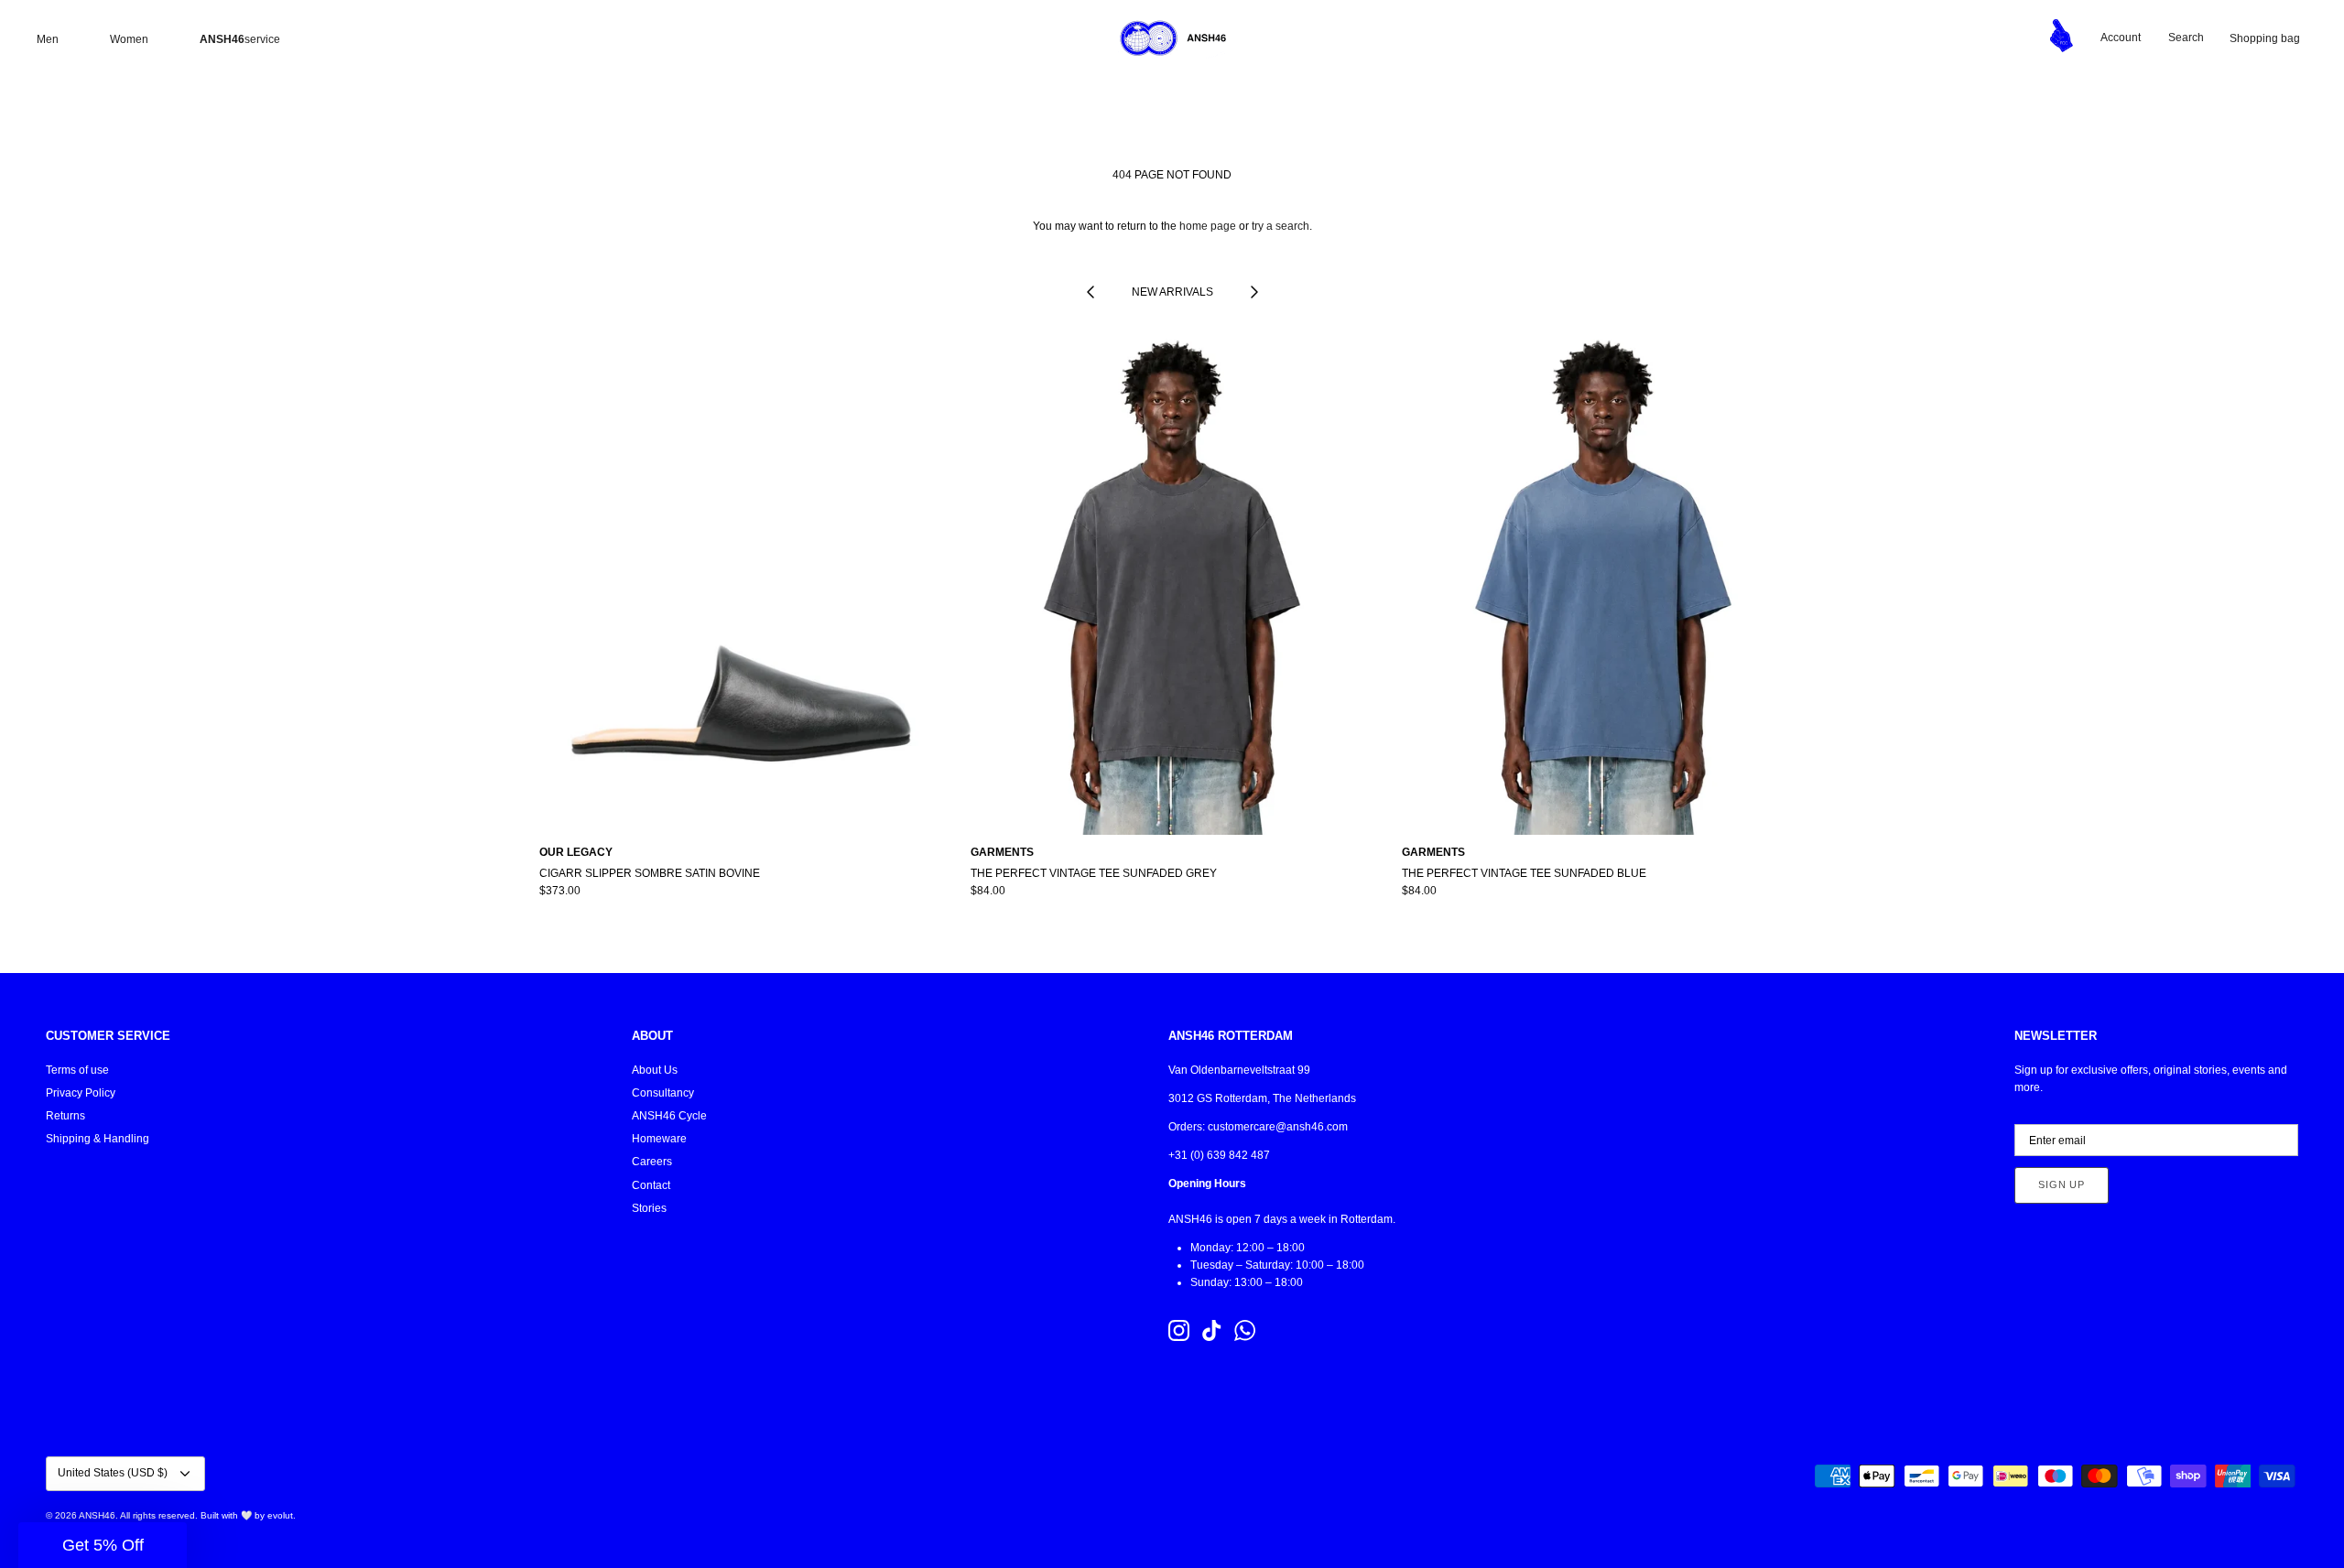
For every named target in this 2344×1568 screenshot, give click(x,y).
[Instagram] (1179, 1330)
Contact (651, 1185)
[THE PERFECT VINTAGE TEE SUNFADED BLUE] (1604, 583)
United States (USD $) (113, 1473)
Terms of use (77, 1070)
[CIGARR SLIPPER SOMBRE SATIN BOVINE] (741, 583)
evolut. (282, 1515)
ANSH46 (97, 1515)
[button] (103, 1545)
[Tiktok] (1212, 1330)
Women (129, 39)
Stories (649, 1208)
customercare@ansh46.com (1278, 1127)
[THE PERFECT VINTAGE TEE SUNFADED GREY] (1172, 583)
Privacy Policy (81, 1093)
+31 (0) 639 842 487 (1219, 1155)
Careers (652, 1162)
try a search (1281, 226)
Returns (65, 1116)
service (240, 39)
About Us (655, 1070)
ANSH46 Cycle (669, 1116)
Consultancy (663, 1093)
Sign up (2062, 1184)
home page (1208, 226)
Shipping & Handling (98, 1139)
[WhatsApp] (1245, 1330)
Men (48, 39)
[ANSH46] (1172, 38)
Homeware (659, 1139)
